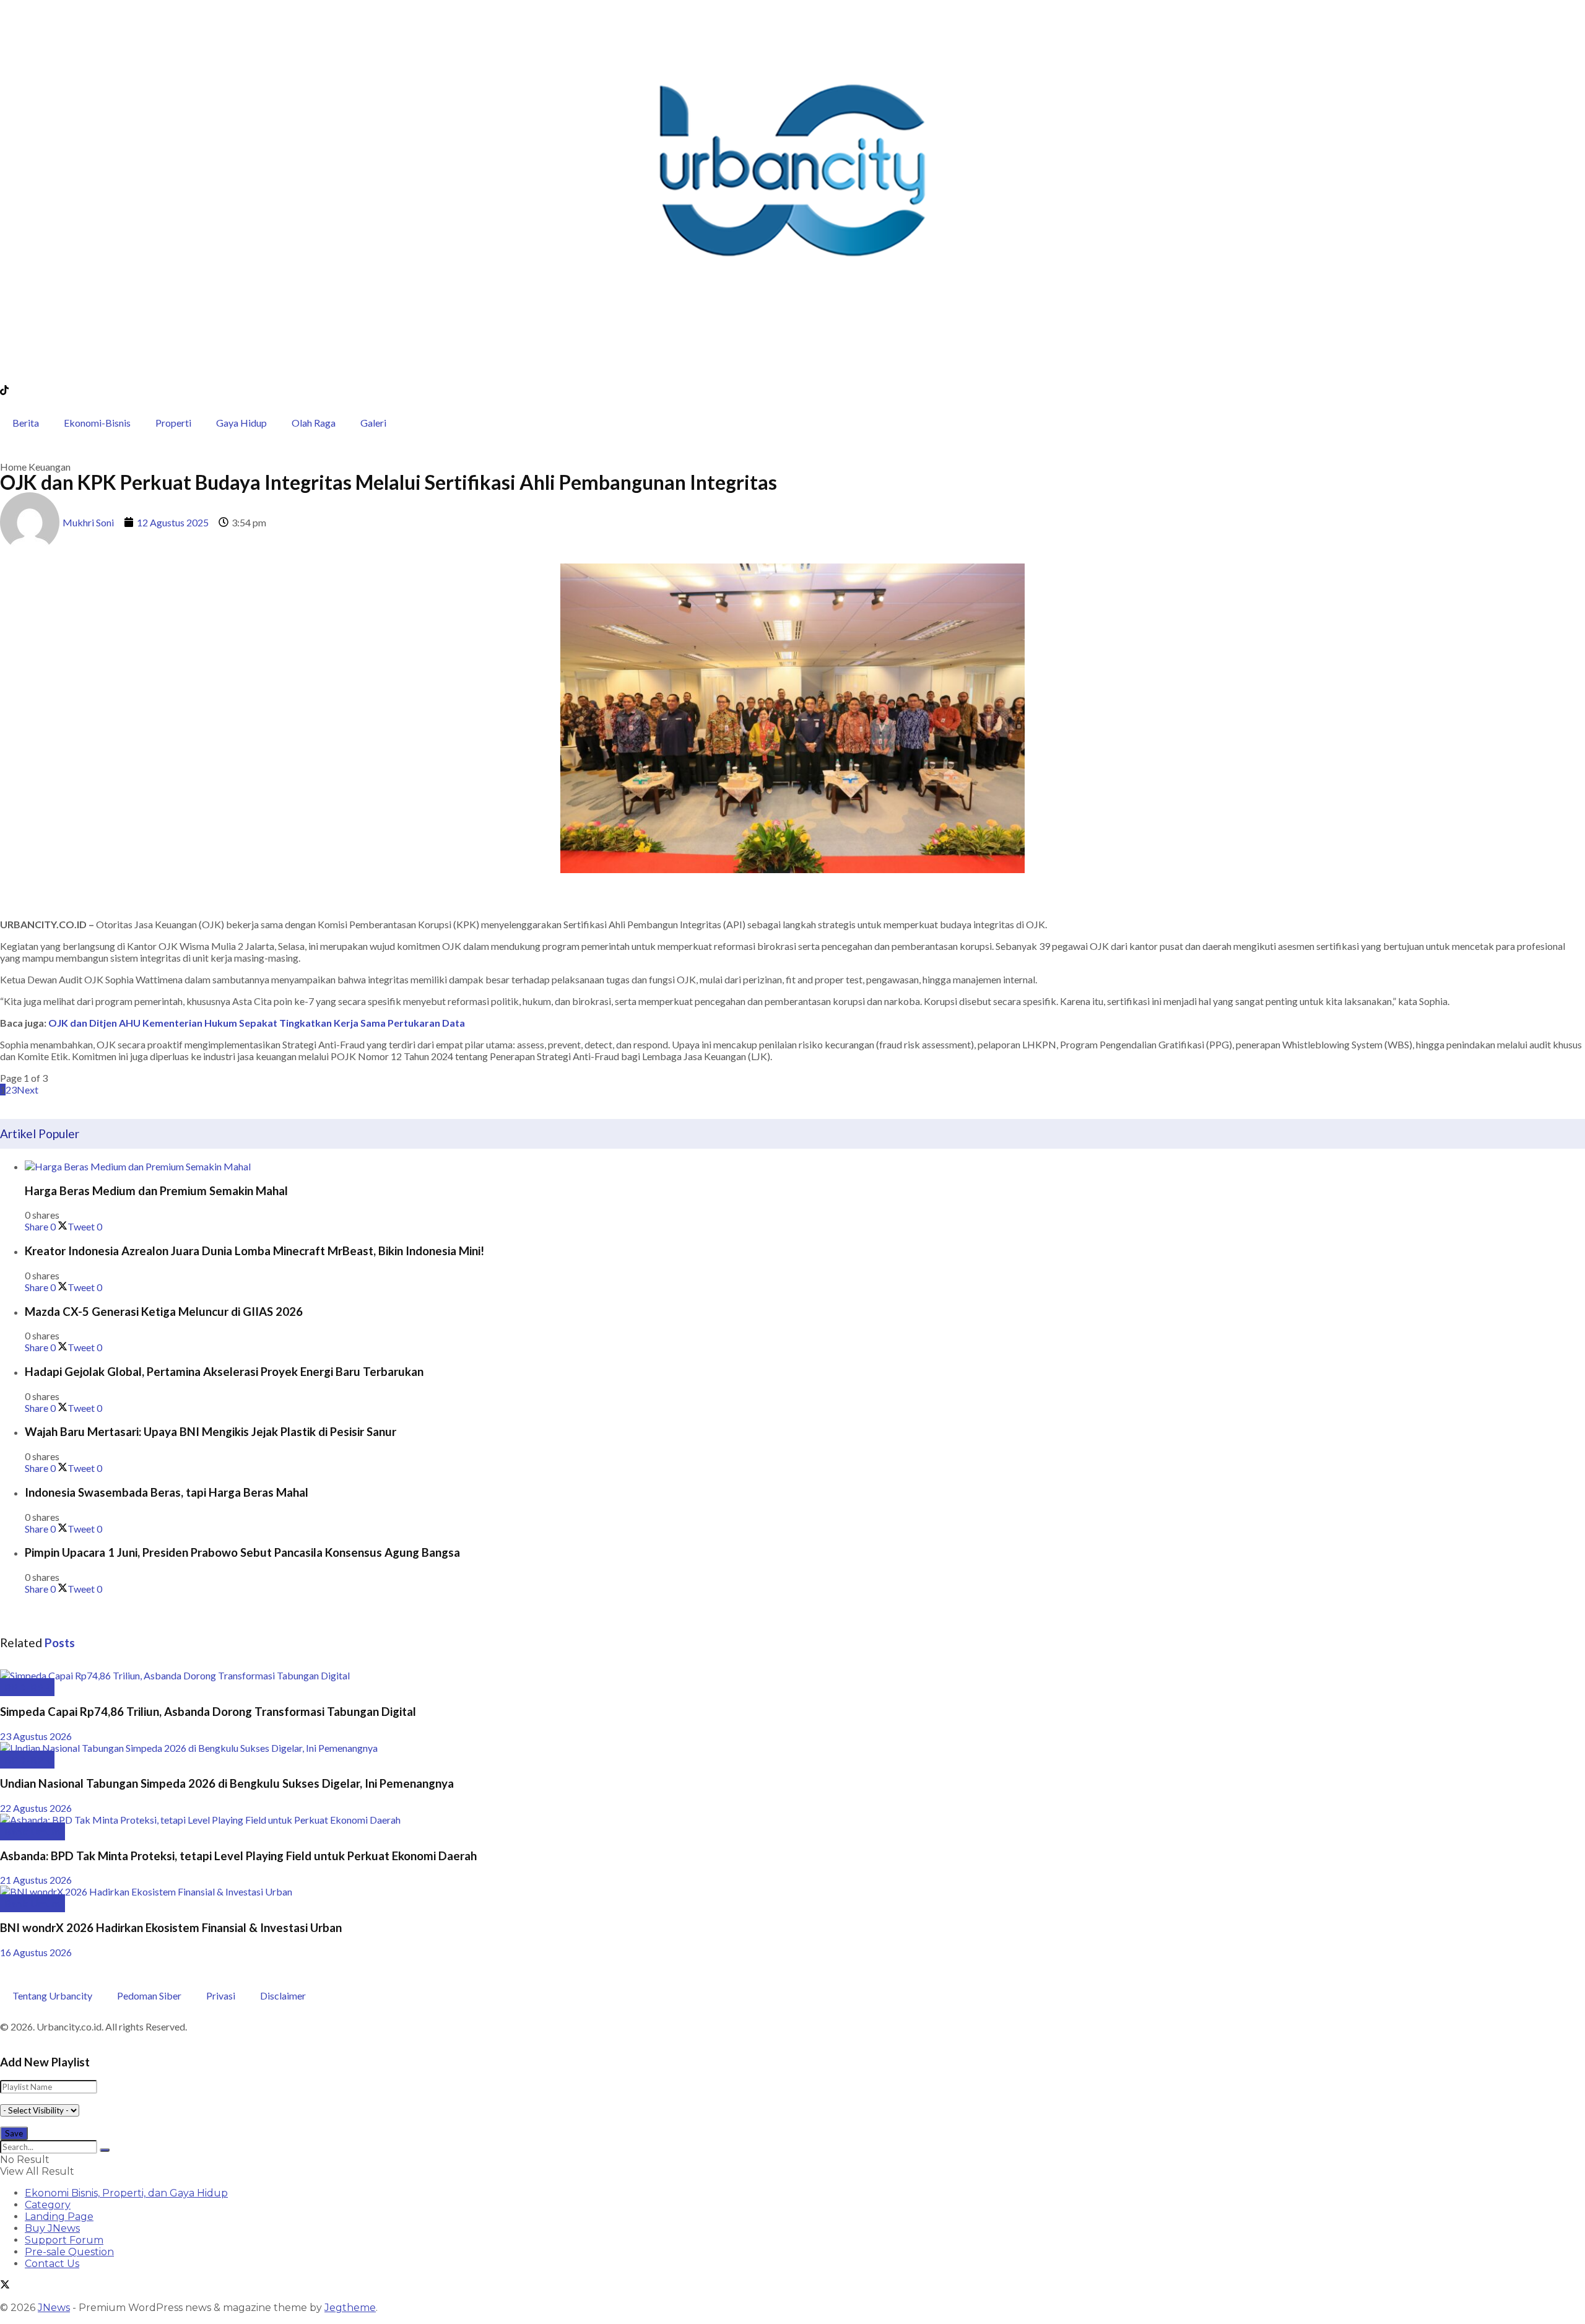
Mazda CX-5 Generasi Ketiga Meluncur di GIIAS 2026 (164, 1312)
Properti (173, 423)
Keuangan (50, 467)
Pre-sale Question (69, 2252)
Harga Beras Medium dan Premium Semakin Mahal (156, 1191)
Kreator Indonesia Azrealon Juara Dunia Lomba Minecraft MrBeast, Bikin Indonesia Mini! (254, 1251)
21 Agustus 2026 (36, 1880)
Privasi (221, 1995)
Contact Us (52, 2264)
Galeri (373, 423)
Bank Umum (33, 1831)
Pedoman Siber (149, 1995)
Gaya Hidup (241, 423)
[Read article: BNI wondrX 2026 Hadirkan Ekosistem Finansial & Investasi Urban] (792, 1891)
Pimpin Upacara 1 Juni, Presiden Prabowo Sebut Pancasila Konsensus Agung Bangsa (242, 1552)
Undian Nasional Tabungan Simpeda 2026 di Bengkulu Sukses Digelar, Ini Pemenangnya (227, 1783)
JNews (54, 2308)
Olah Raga (314, 423)
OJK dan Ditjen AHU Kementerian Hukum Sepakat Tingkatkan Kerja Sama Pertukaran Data (257, 1023)
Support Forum (64, 2240)
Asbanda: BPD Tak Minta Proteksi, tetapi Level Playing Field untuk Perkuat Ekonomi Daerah (238, 1856)
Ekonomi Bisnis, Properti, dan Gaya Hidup (126, 2193)
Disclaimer (283, 1995)
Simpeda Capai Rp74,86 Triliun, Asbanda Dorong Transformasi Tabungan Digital (208, 1712)
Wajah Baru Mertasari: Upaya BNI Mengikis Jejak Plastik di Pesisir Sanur (211, 1432)
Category (48, 2205)
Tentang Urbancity (52, 1995)
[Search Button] (105, 2150)
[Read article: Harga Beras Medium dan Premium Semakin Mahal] (805, 1166)
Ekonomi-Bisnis (97, 423)
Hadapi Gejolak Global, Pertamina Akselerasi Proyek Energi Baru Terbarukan (224, 1372)
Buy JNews (52, 2228)
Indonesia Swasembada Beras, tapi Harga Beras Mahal (167, 1492)
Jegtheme (350, 2308)
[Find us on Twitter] (5, 2286)
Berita (26, 423)
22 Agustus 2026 (36, 1808)
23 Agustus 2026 (36, 1736)
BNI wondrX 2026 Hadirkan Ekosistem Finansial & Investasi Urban (171, 1928)
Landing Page (59, 2217)
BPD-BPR (27, 1687)
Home (13, 467)
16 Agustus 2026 (36, 1952)
